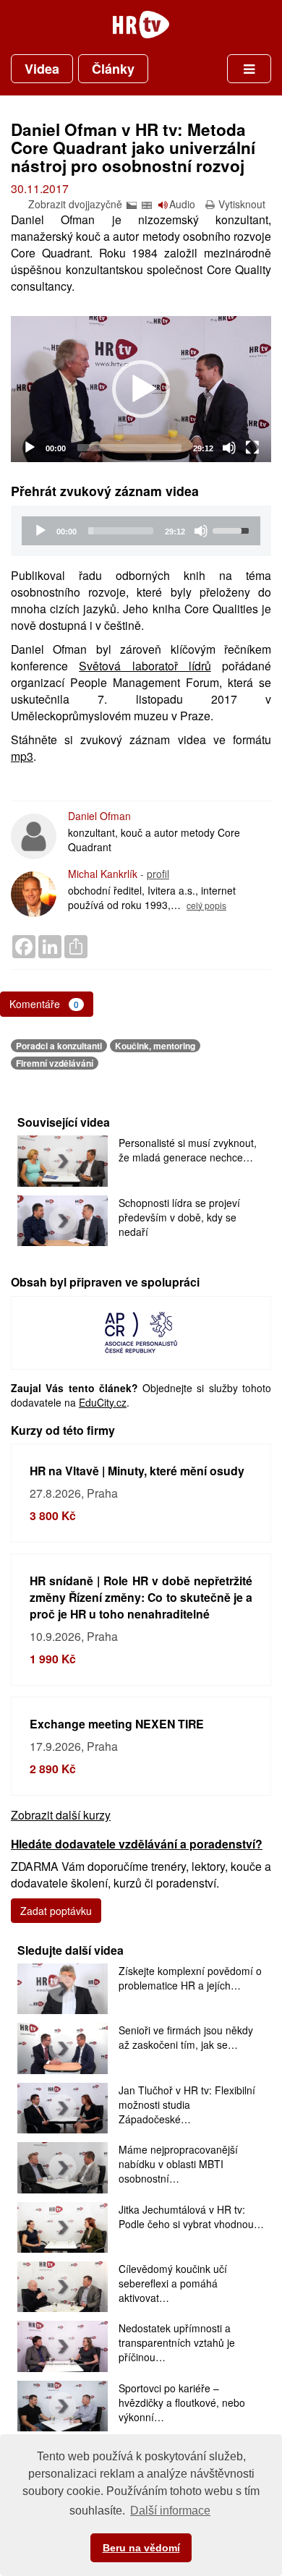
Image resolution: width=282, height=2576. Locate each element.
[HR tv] (141, 25)
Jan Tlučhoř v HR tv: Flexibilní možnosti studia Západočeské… (187, 2104)
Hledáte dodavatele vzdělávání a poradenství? (137, 1844)
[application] (141, 389)
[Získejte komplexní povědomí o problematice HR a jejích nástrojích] (63, 1989)
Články (113, 69)
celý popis (206, 905)
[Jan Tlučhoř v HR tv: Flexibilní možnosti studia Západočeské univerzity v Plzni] (63, 2108)
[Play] (30, 448)
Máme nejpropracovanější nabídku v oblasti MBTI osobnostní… (178, 2164)
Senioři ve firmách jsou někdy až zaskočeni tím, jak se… (186, 2037)
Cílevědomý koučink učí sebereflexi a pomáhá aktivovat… (173, 2283)
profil (158, 874)
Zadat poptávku (56, 1911)
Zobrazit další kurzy (61, 1815)
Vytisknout (242, 204)
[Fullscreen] (252, 448)
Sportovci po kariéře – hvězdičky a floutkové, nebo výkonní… (182, 2402)
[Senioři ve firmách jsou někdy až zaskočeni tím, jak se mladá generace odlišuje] (63, 2048)
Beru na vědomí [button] (141, 2548)
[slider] (129, 448)
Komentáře (44, 1004)
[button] (141, 389)
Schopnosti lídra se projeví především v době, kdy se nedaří (179, 1217)
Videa (42, 69)
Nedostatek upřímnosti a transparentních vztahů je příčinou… (177, 2342)
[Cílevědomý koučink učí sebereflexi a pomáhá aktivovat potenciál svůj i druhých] (63, 2287)
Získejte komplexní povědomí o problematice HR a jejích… (190, 1978)
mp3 (22, 756)
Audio (182, 204)
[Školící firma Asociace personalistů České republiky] (141, 1331)
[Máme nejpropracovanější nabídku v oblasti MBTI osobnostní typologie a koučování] (63, 2167)
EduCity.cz (103, 1402)
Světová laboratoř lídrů (145, 666)
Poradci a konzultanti (59, 1046)
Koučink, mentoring (155, 1046)
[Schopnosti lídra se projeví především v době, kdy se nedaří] (63, 1221)
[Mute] (229, 448)
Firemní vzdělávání (55, 1063)
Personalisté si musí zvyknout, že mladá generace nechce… (188, 1150)
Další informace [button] (170, 2511)
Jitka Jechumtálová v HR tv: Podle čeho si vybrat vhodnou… (191, 2217)
